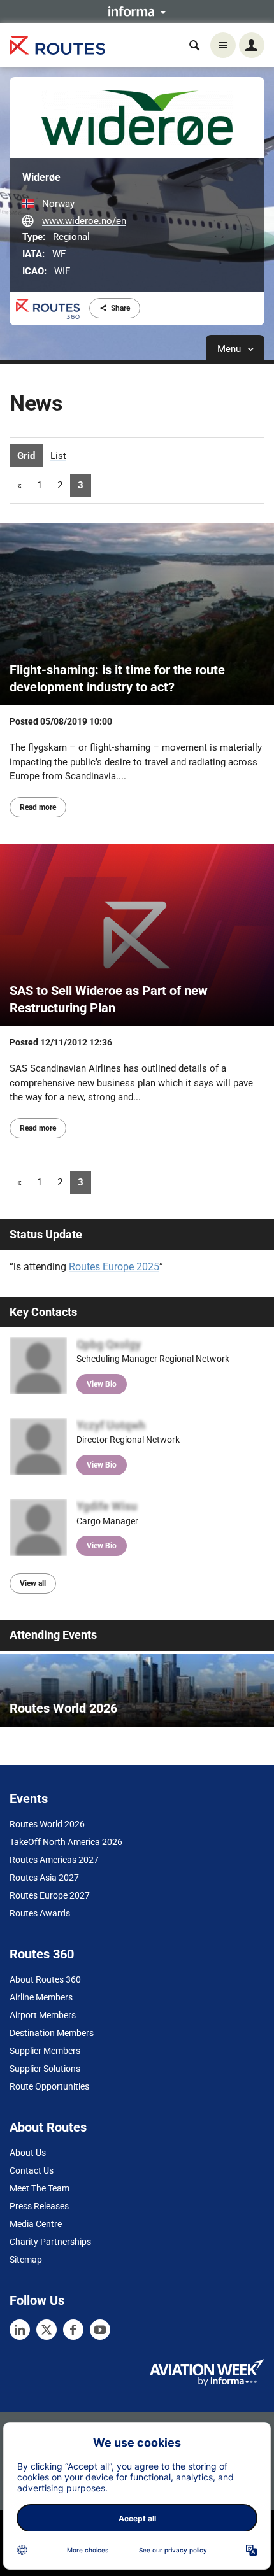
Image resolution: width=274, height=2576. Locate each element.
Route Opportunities (49, 2086)
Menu (230, 349)
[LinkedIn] (20, 2330)
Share (120, 308)
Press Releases (39, 2206)
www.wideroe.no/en (84, 221)
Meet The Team (40, 2188)
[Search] (194, 45)
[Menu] (223, 45)
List (58, 456)
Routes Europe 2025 (114, 1267)
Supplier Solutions (45, 2069)
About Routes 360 (45, 1979)
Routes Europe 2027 (50, 1895)
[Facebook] (73, 2330)
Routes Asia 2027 (44, 1878)
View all (33, 1583)
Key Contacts (43, 1312)
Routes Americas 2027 (54, 1860)
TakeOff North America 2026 (66, 1842)
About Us (28, 2153)
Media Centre (36, 2224)
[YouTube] (100, 2330)
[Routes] (57, 46)
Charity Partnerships (50, 2242)
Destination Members (52, 2033)
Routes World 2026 (47, 1824)
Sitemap (26, 2260)
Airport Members (43, 2015)
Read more (38, 807)
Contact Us (32, 2170)
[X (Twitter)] (47, 2330)
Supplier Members (45, 2051)
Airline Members (41, 1997)
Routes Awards (40, 1913)
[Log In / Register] (252, 45)
